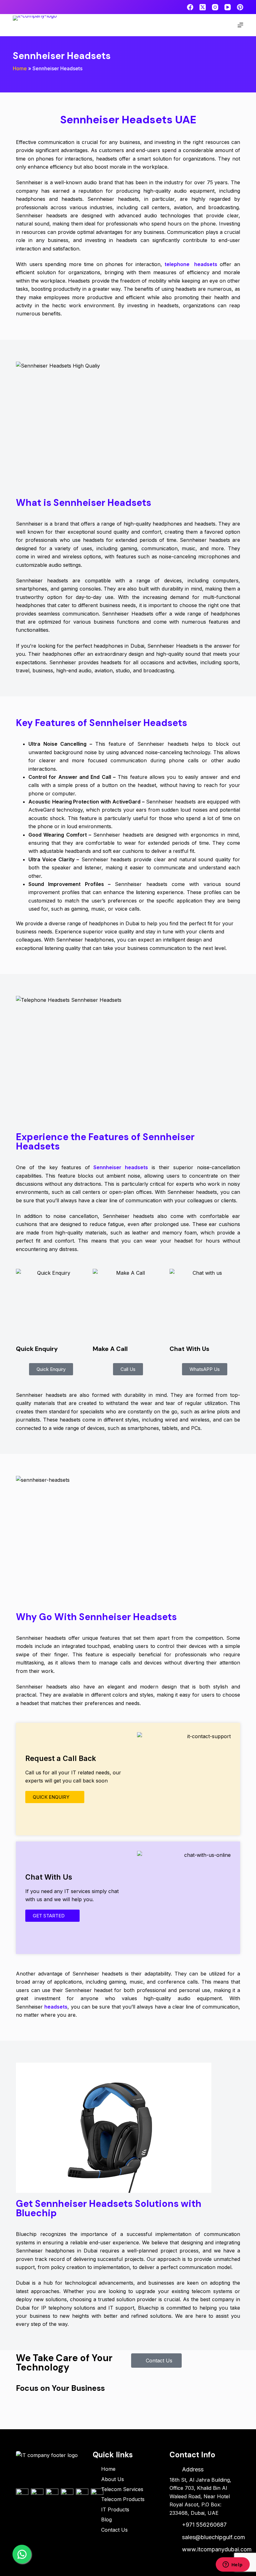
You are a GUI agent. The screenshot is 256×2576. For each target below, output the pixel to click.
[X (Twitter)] (203, 7)
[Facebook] (190, 7)
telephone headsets (190, 264)
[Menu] (240, 25)
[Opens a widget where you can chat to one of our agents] (233, 2565)
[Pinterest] (240, 7)
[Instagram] (215, 7)
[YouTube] (228, 7)
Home (20, 68)
